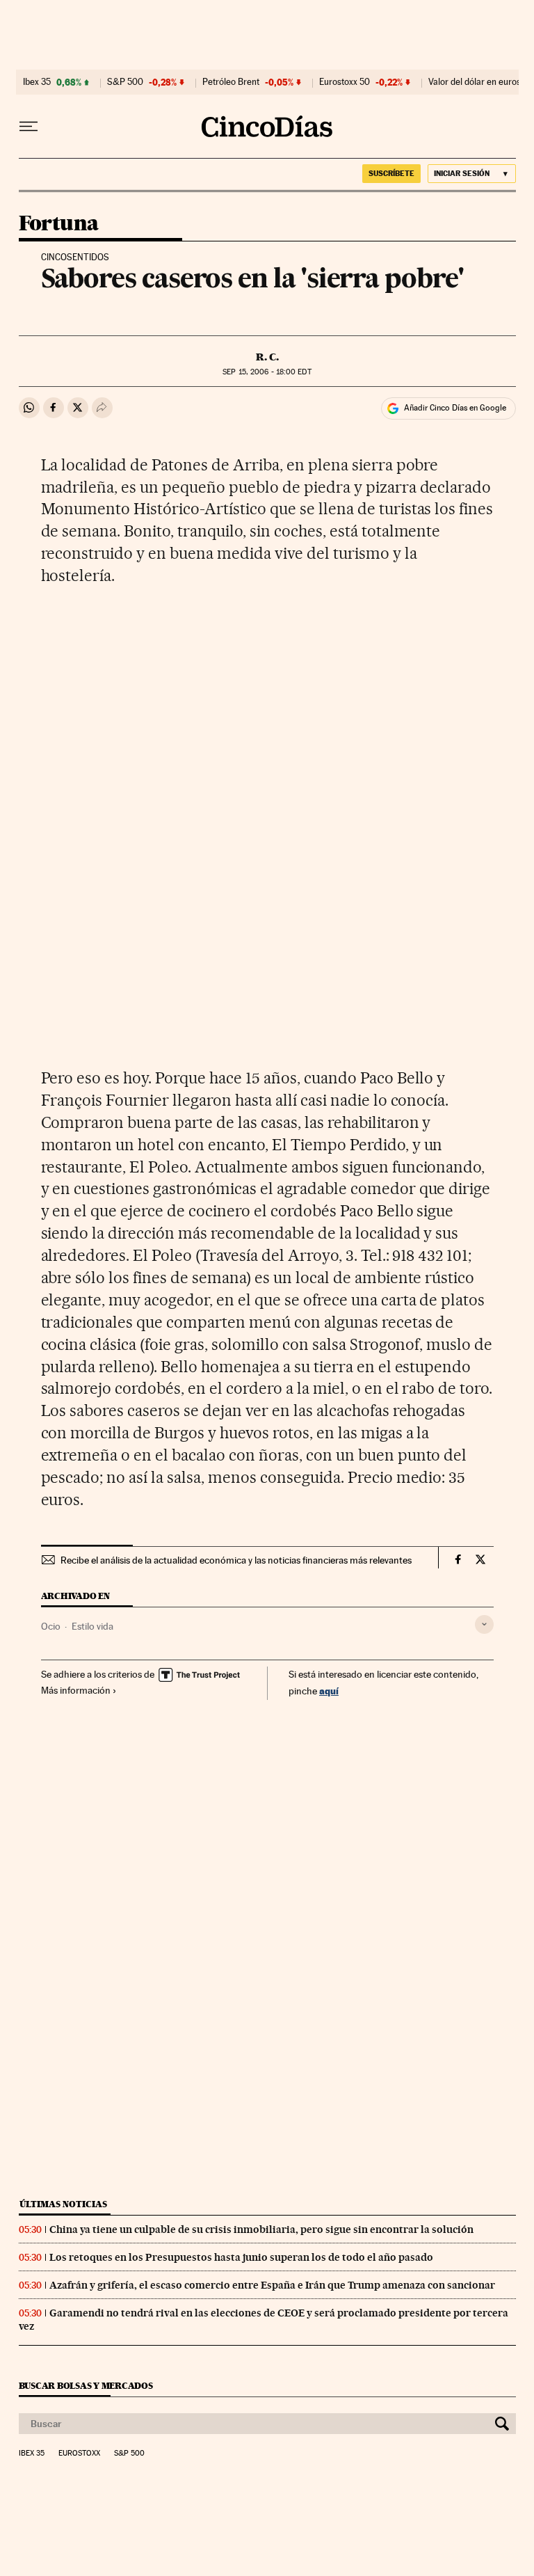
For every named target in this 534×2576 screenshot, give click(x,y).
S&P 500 (125, 82)
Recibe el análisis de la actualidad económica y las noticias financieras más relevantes (236, 1560)
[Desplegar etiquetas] (484, 1624)
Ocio (51, 1626)
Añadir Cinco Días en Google (455, 408)
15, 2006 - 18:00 (267, 372)
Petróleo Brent (231, 82)
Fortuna (59, 224)
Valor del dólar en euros (475, 82)
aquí (329, 1691)
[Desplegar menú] (29, 127)
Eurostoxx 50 (345, 82)
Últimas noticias (63, 2204)
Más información (76, 1690)
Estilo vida (92, 1626)
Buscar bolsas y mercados (86, 2386)
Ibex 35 (37, 82)
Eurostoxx (79, 2454)
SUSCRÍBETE (391, 173)
